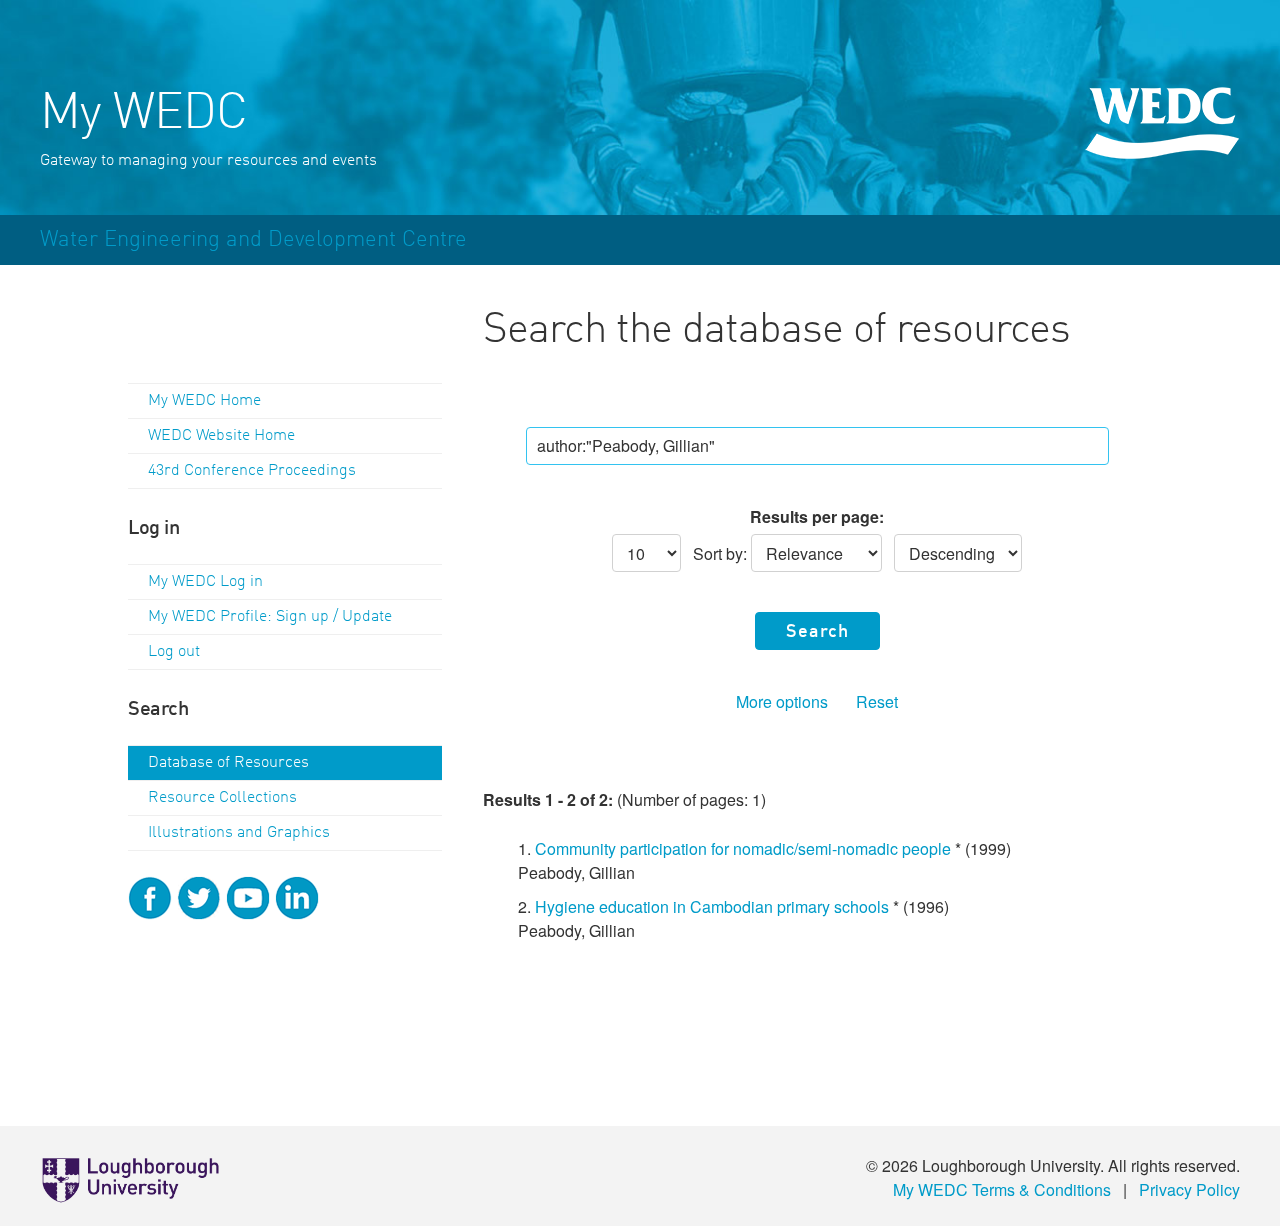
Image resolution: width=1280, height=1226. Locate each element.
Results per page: (817, 516)
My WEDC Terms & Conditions (1002, 1189)
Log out (174, 652)
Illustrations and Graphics (239, 833)
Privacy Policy (1189, 1189)
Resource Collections (222, 798)
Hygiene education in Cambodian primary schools (712, 906)
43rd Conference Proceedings (252, 471)
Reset (877, 701)
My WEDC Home (204, 401)
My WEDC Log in (205, 582)
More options (782, 701)
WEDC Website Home (221, 436)
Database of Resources (228, 763)
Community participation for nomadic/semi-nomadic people (743, 848)
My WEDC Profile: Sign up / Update (270, 617)
